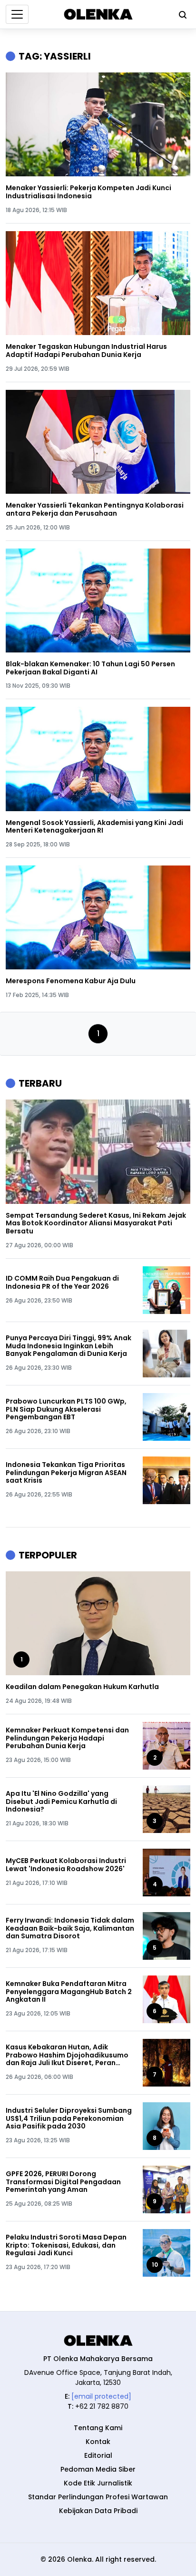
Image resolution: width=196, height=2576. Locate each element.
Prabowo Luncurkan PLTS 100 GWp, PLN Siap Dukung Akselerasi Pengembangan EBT (66, 1409)
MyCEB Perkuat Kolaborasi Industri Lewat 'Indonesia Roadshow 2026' (66, 1865)
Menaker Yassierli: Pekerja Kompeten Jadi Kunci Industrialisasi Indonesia (88, 192)
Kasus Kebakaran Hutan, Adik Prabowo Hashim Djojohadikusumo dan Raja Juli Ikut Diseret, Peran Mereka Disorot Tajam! (67, 2055)
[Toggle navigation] (17, 14)
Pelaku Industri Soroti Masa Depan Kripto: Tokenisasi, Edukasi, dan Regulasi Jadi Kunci (66, 2245)
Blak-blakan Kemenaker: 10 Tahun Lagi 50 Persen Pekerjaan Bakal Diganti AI (90, 668)
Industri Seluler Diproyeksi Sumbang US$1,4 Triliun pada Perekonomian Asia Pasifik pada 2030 (69, 2118)
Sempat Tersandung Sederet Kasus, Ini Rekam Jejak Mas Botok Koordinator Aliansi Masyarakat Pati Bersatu (96, 1223)
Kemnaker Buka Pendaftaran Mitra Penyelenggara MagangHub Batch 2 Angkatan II (69, 1992)
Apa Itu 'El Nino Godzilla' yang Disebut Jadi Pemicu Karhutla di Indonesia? (61, 1802)
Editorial (98, 2455)
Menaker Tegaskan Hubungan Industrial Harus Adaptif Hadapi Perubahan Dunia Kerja (86, 351)
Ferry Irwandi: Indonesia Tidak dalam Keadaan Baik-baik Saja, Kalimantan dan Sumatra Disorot (70, 1928)
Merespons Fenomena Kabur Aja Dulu (71, 981)
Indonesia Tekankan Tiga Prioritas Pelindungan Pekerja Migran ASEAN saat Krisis (66, 1473)
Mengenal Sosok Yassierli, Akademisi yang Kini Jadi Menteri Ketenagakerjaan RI (94, 827)
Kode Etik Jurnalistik (98, 2483)
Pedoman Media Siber (98, 2469)
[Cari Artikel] (180, 14)
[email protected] (101, 2396)
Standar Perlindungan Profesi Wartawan (98, 2497)
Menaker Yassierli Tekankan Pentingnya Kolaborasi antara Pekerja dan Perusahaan (95, 509)
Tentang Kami (98, 2428)
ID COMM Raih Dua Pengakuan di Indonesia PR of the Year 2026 (62, 1283)
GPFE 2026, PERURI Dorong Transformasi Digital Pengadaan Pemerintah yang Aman (63, 2182)
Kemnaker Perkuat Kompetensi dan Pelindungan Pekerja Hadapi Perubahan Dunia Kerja (67, 1738)
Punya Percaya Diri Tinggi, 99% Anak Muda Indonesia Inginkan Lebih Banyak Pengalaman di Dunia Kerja (69, 1346)
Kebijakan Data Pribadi (98, 2511)
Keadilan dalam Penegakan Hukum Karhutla (82, 1687)
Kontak (98, 2442)
